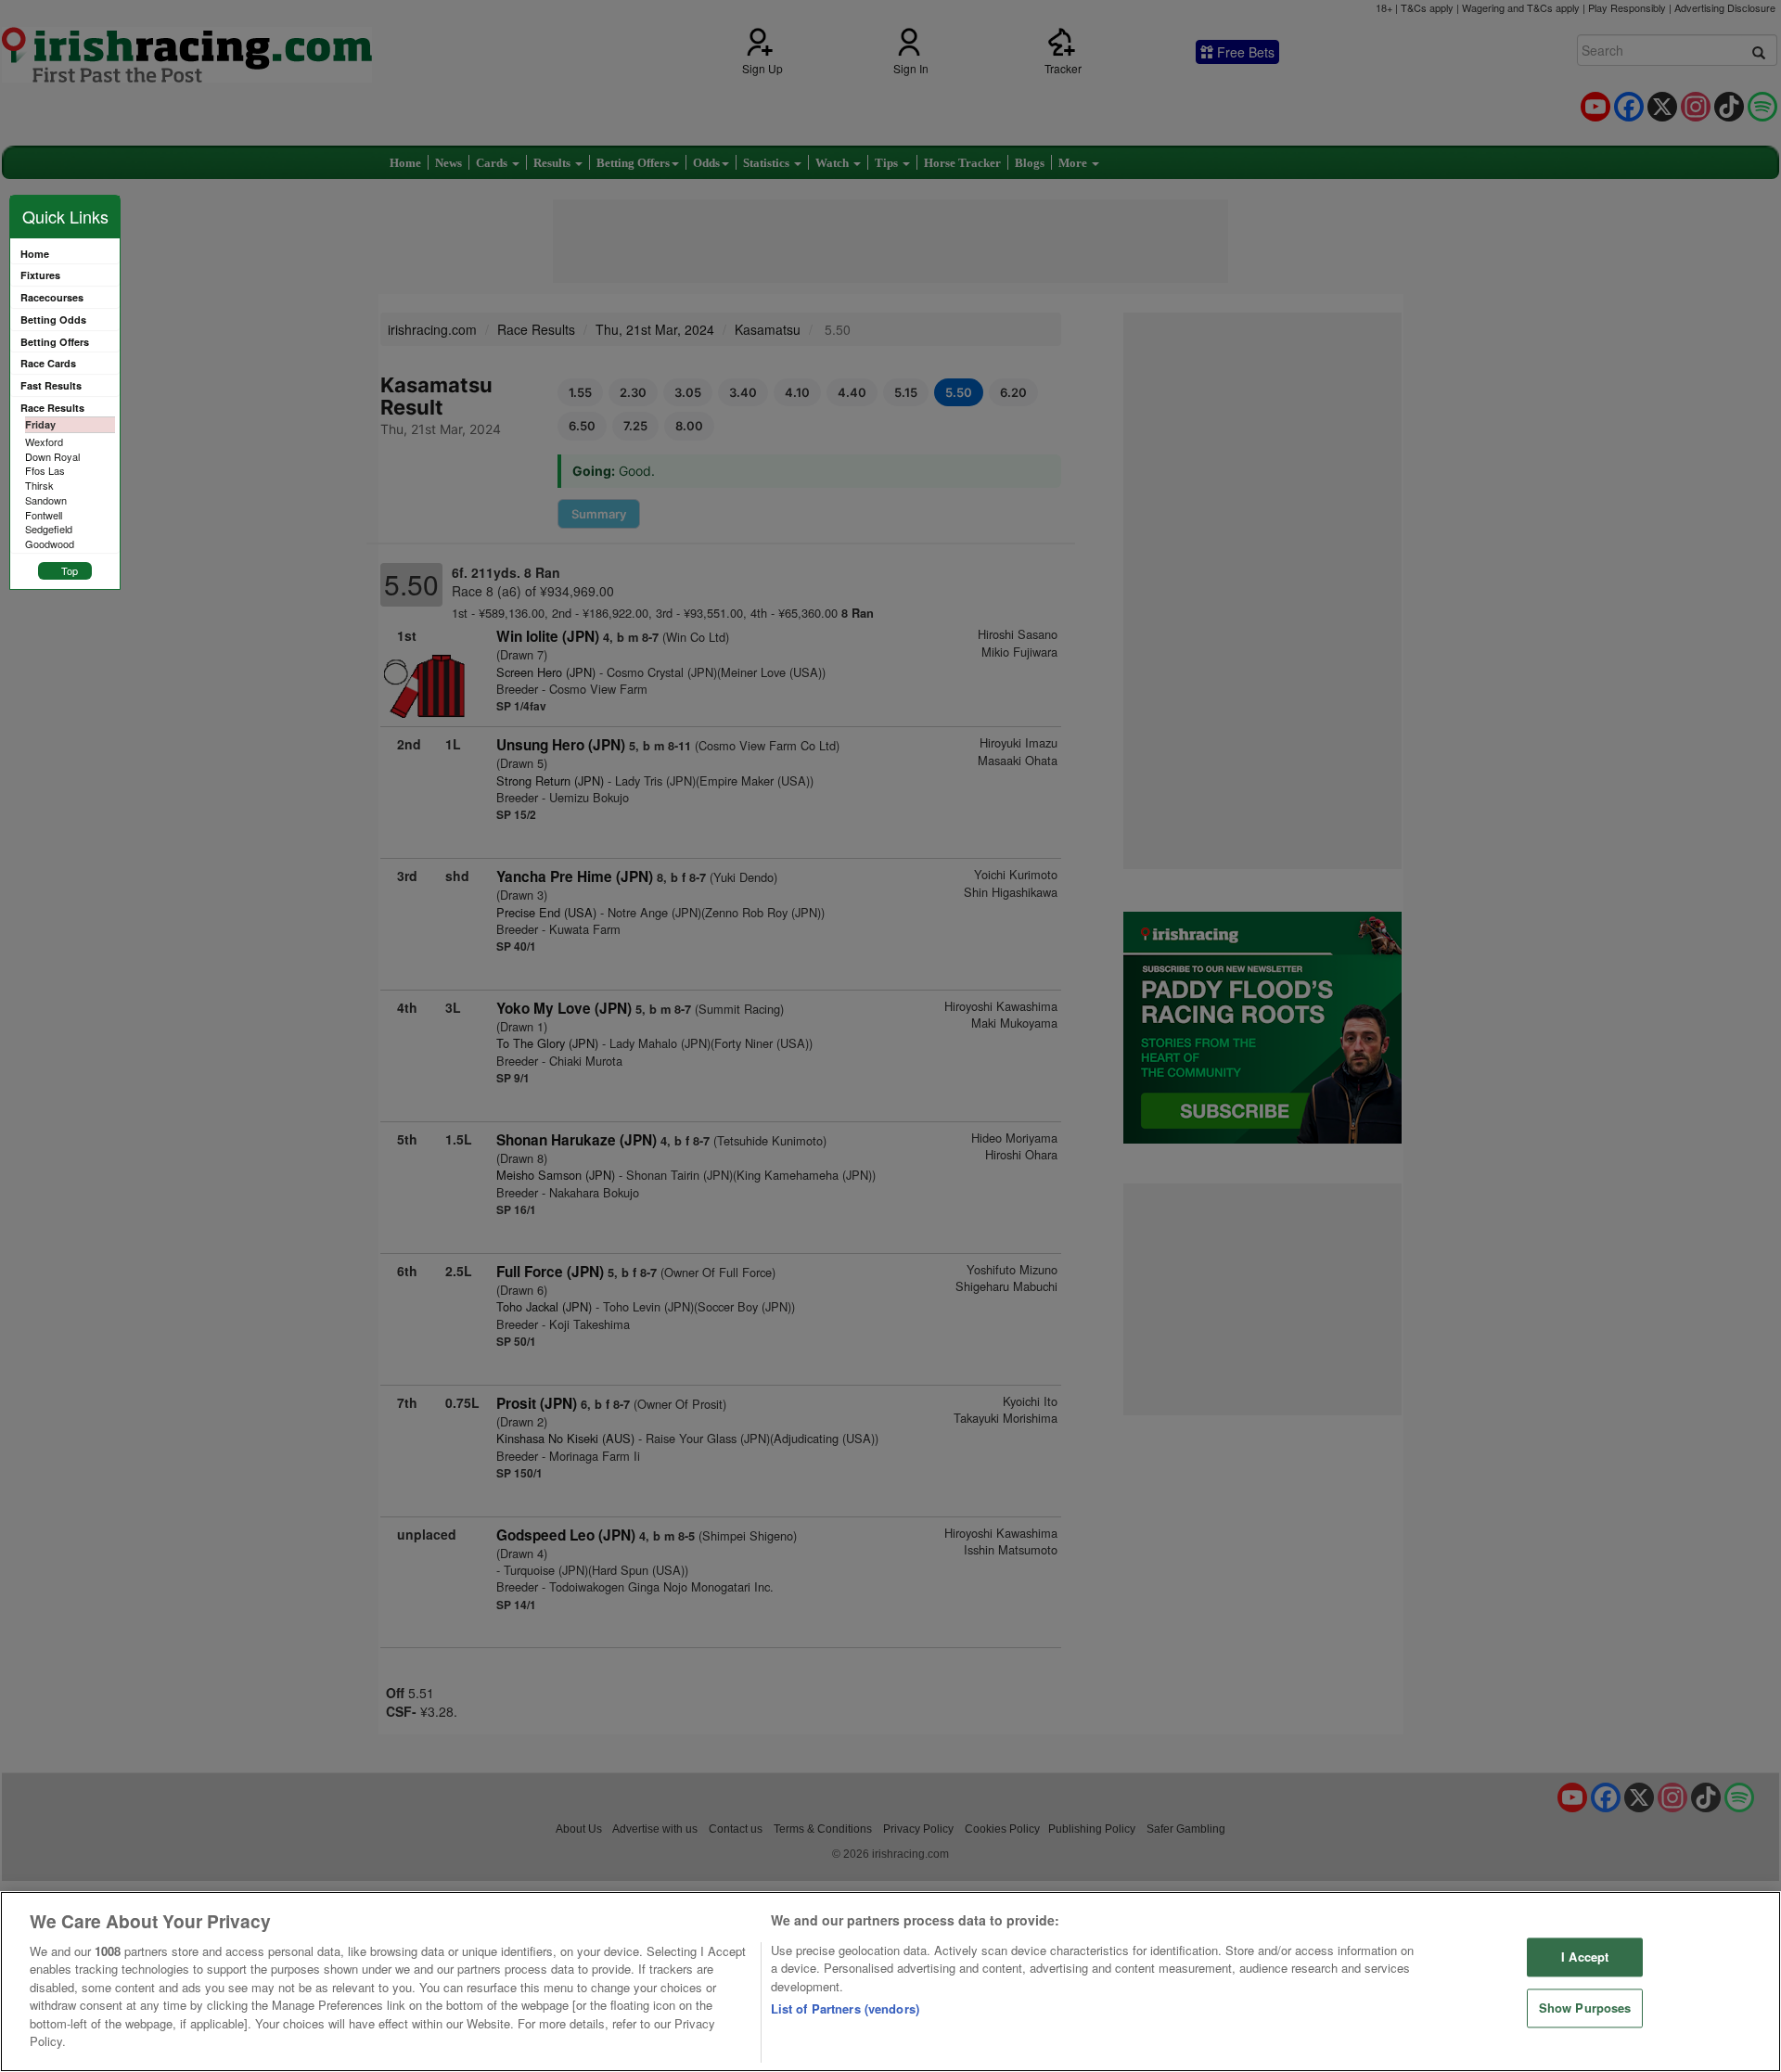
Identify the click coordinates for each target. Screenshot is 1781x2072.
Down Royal (52, 456)
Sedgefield (49, 529)
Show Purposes (1585, 2008)
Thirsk (39, 485)
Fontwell (44, 515)
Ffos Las (45, 470)
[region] (890, 1982)
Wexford (44, 441)
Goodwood (50, 544)
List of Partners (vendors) (845, 2008)
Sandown (46, 500)
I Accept (1585, 1957)
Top (70, 570)
